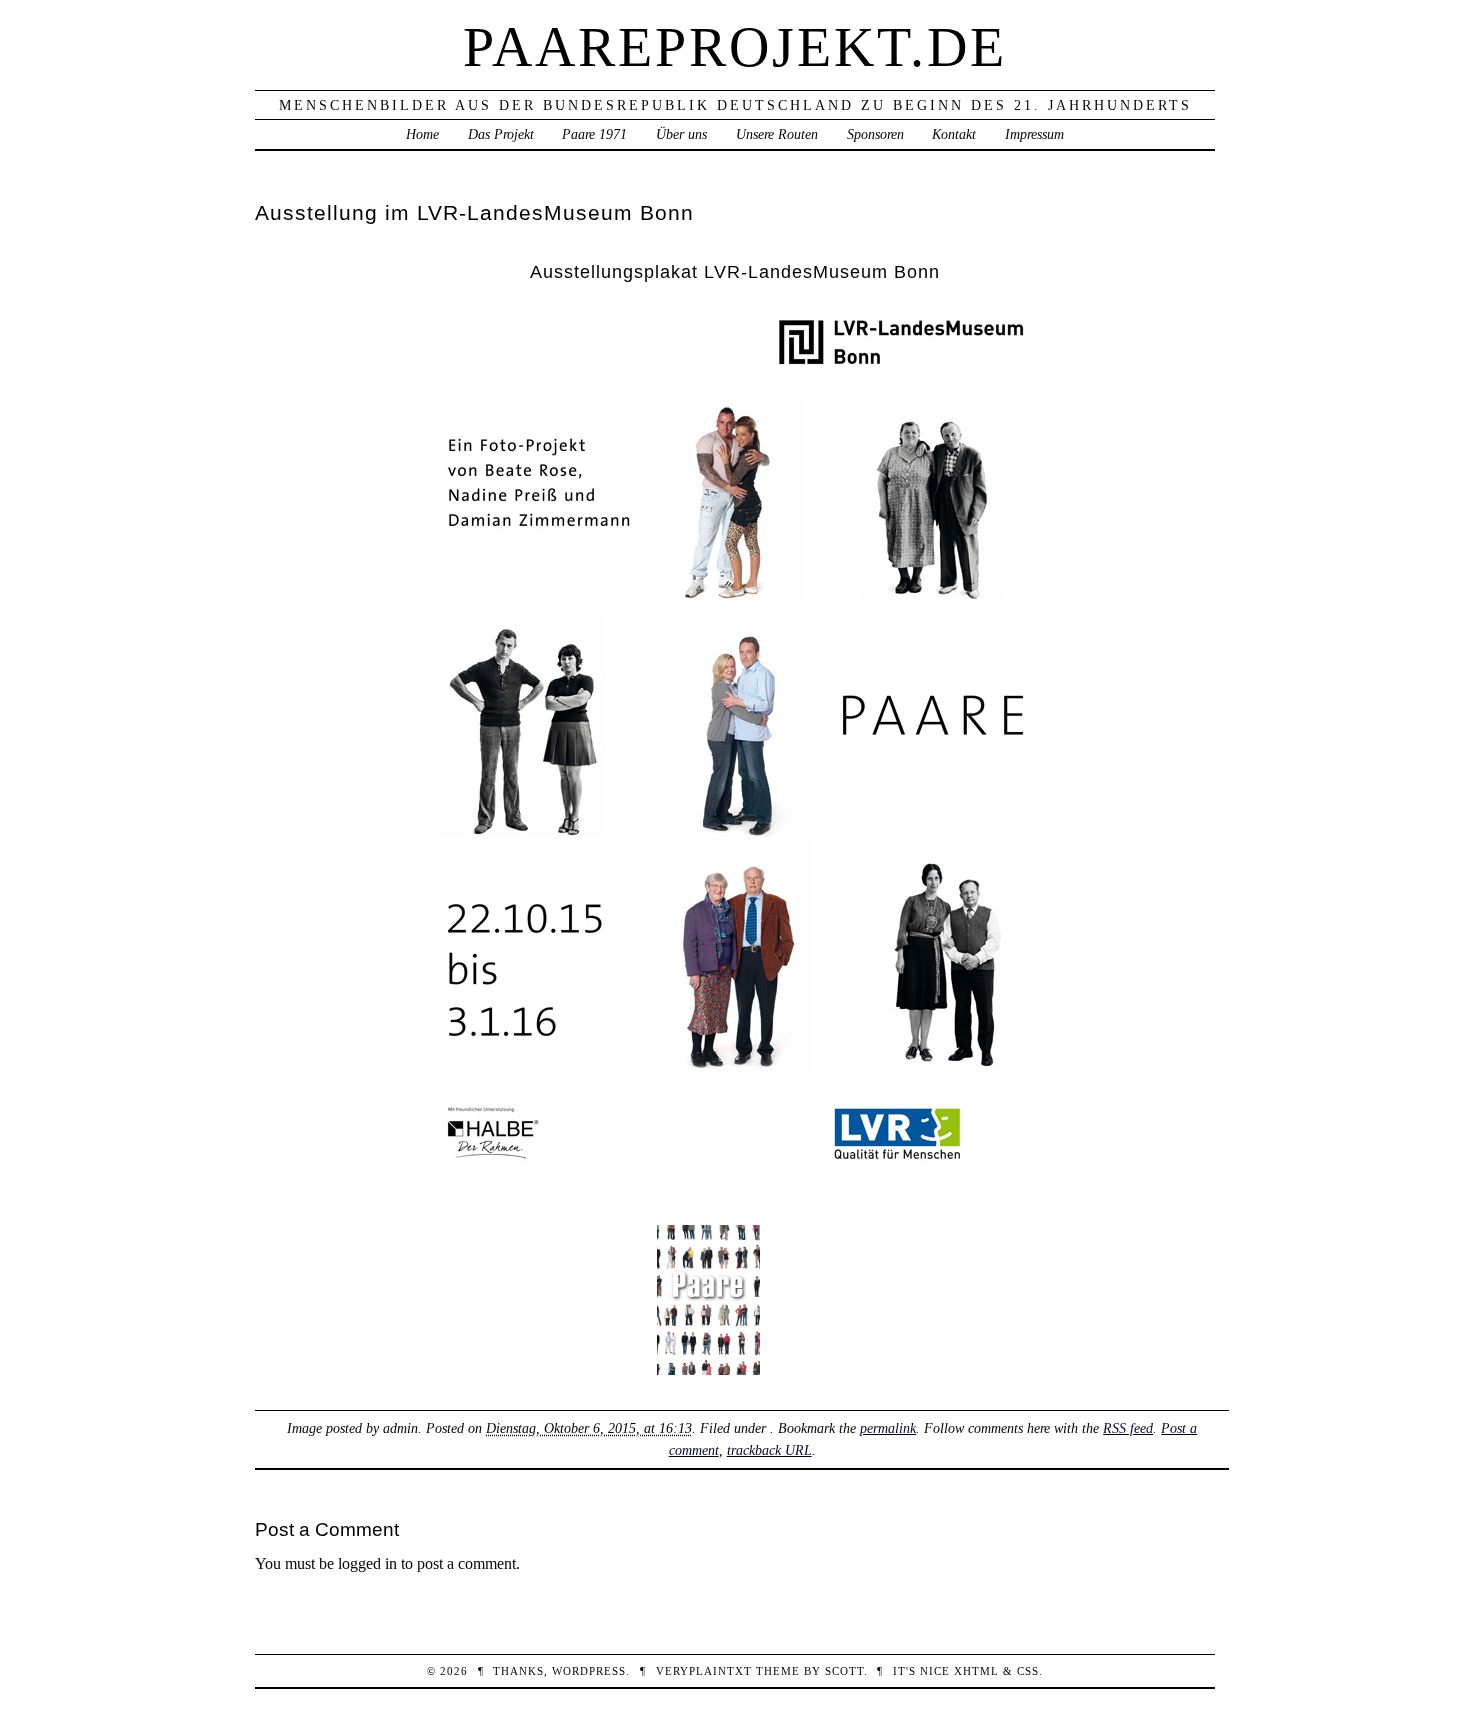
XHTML (976, 1671)
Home (422, 134)
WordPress (589, 1671)
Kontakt (954, 134)
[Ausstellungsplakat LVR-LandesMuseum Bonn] (735, 1187)
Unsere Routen (777, 134)
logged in (367, 1563)
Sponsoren (875, 134)
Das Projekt (501, 134)
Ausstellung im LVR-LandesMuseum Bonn (474, 212)
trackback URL (769, 1450)
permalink (888, 1428)
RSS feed (1128, 1428)
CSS (1028, 1671)
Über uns (681, 134)
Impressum (1034, 134)
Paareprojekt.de (735, 47)
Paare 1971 (594, 134)
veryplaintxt (704, 1671)
